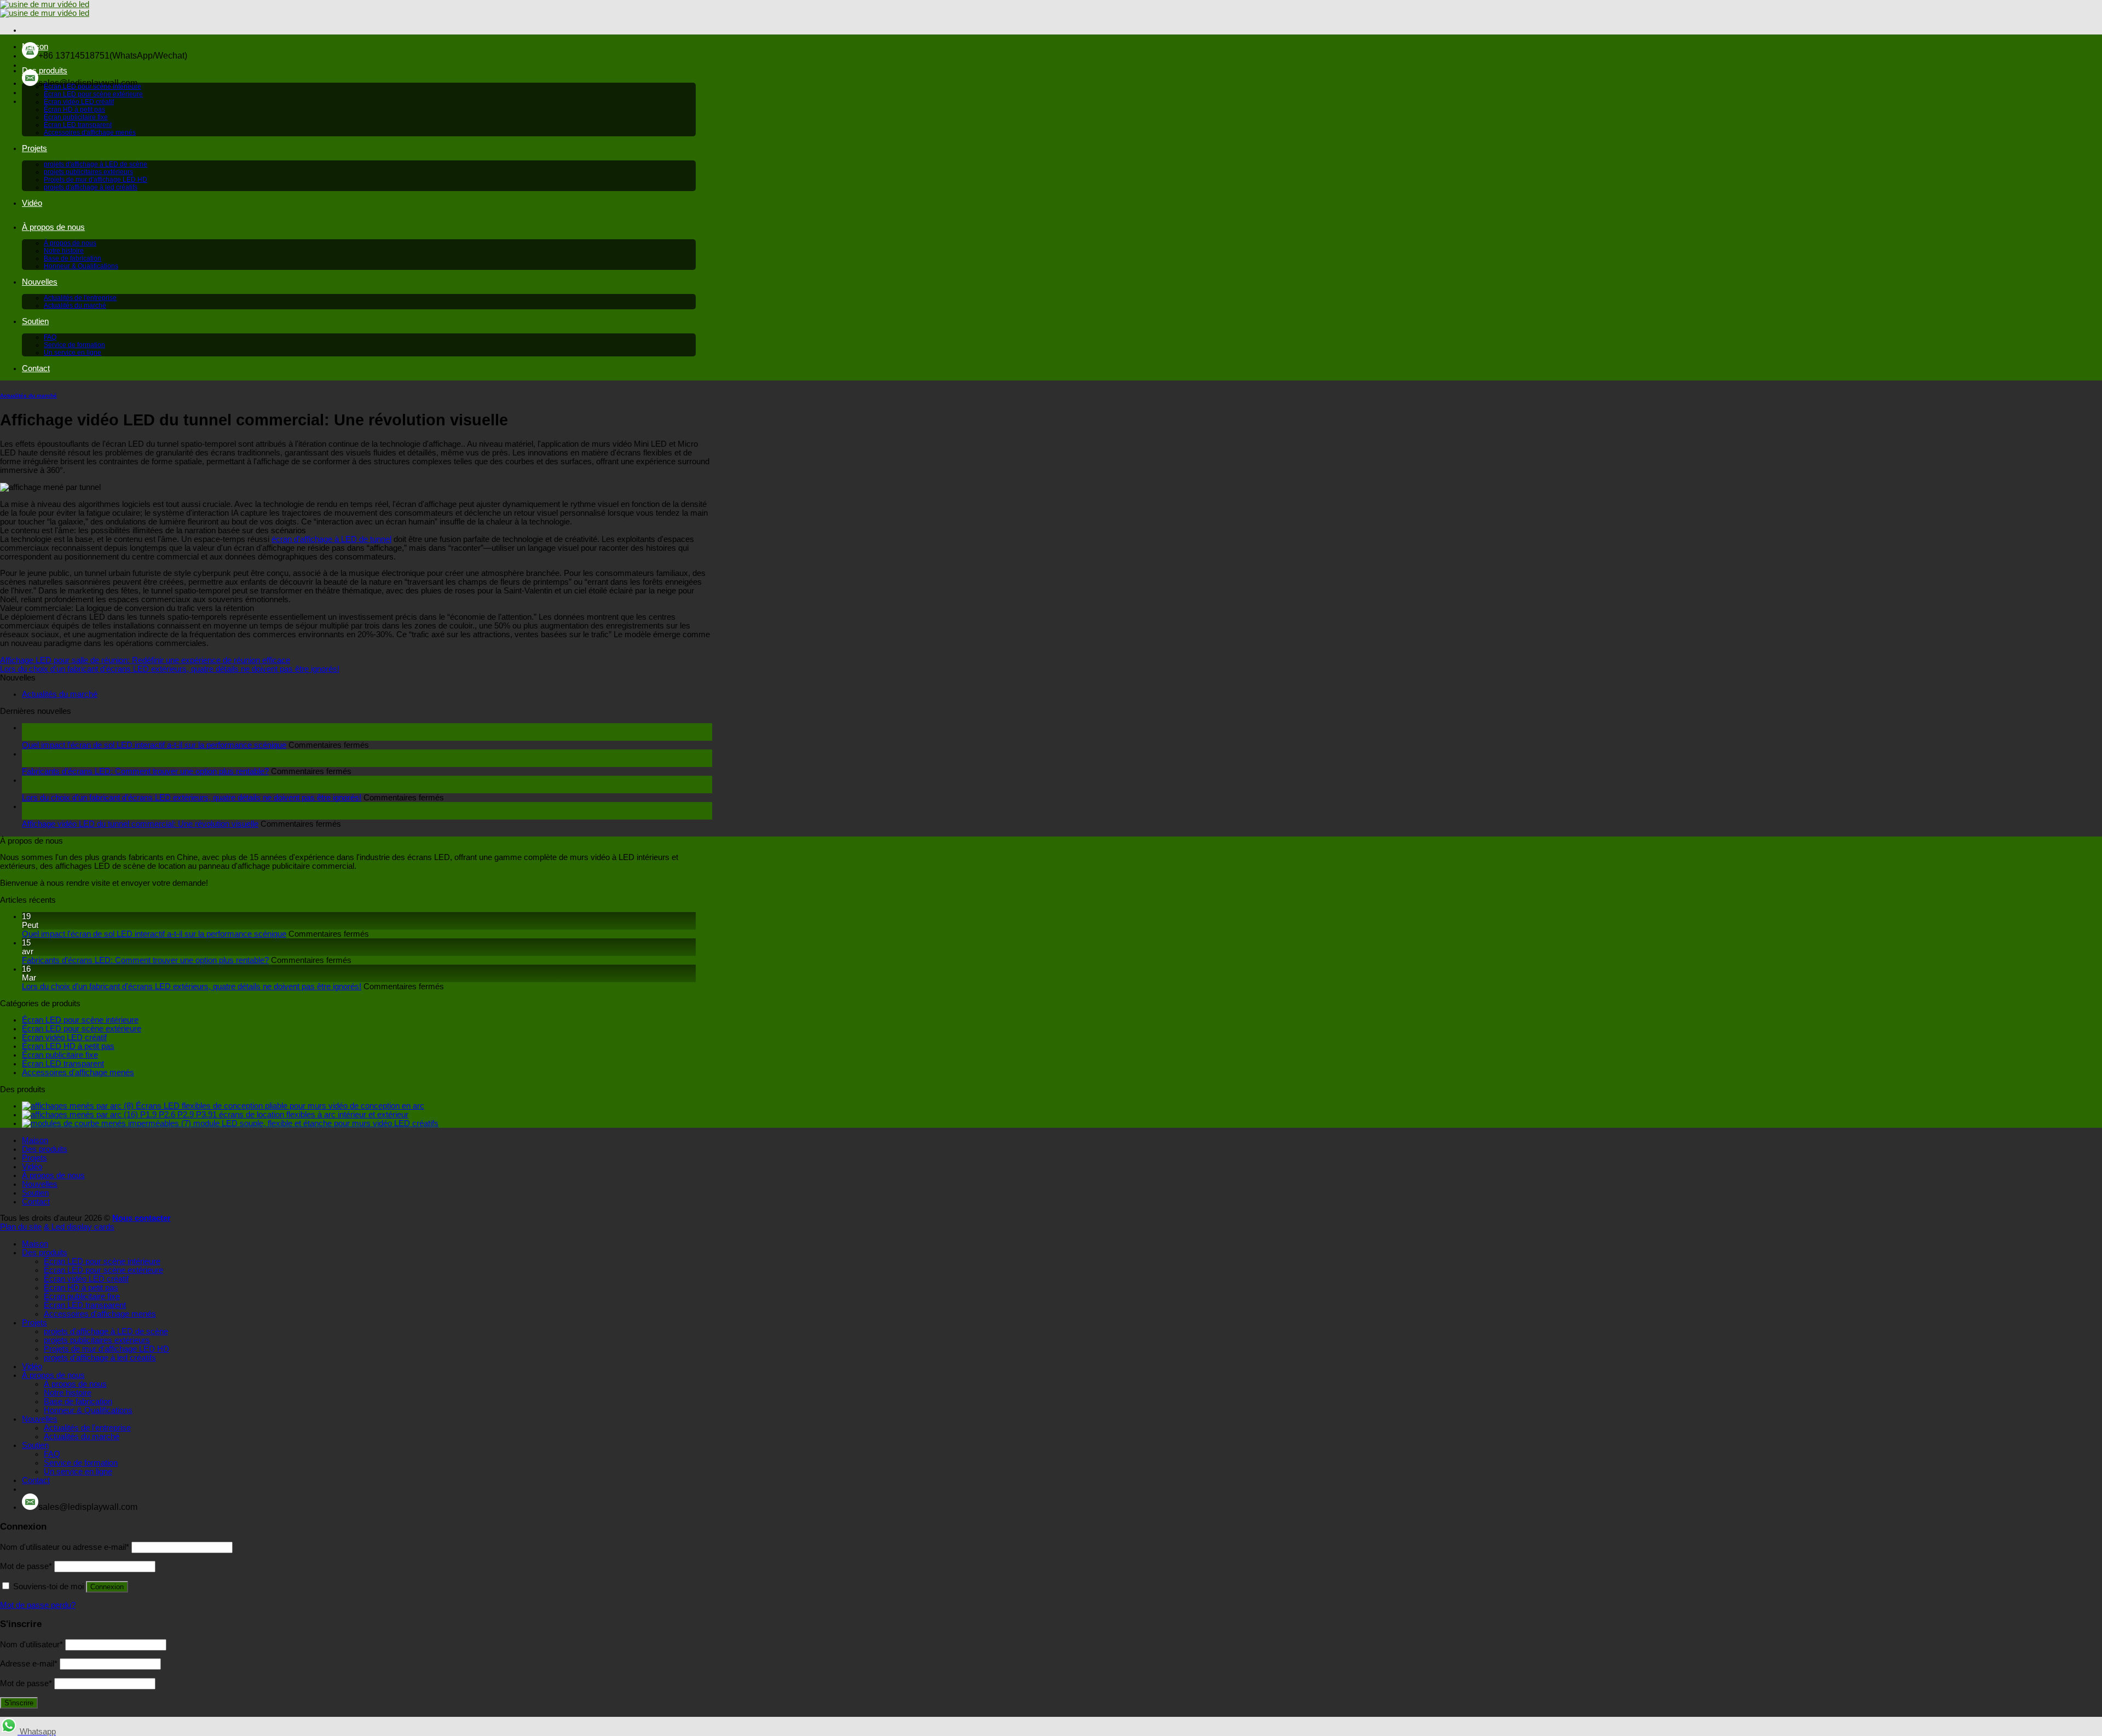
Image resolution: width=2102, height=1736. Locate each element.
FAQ (50, 337)
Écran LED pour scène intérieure (93, 86)
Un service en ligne (73, 353)
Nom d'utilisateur (31, 1645)
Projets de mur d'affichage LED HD (96, 180)
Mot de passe (26, 1566)
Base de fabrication (73, 258)
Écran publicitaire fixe (76, 117)
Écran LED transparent (78, 125)
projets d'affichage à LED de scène (96, 164)
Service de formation (74, 345)
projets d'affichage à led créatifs (91, 187)
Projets (34, 148)
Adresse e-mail (29, 1664)
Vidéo (32, 203)
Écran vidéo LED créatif (79, 102)
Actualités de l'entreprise (80, 298)
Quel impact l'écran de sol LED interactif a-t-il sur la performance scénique (154, 745)
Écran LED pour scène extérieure (93, 94)
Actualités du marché (75, 305)
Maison (35, 47)
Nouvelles (40, 282)
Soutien (35, 321)
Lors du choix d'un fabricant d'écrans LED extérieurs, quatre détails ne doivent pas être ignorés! (170, 669)
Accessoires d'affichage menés (90, 132)
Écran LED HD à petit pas (68, 1046)
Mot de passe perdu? (38, 1605)
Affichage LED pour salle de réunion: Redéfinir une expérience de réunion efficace (145, 660)
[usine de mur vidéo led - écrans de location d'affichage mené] (45, 9)
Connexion (107, 1587)
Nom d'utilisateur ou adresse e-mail (65, 1547)
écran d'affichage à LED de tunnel (331, 539)
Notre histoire (64, 251)
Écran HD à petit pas (74, 109)
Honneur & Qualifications (81, 266)
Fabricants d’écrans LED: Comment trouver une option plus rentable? (145, 771)
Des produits (45, 71)
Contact (36, 368)
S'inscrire (19, 1703)
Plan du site (21, 1227)
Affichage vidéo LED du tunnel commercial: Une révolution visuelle (140, 824)
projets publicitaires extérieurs (88, 172)
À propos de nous (53, 227)
